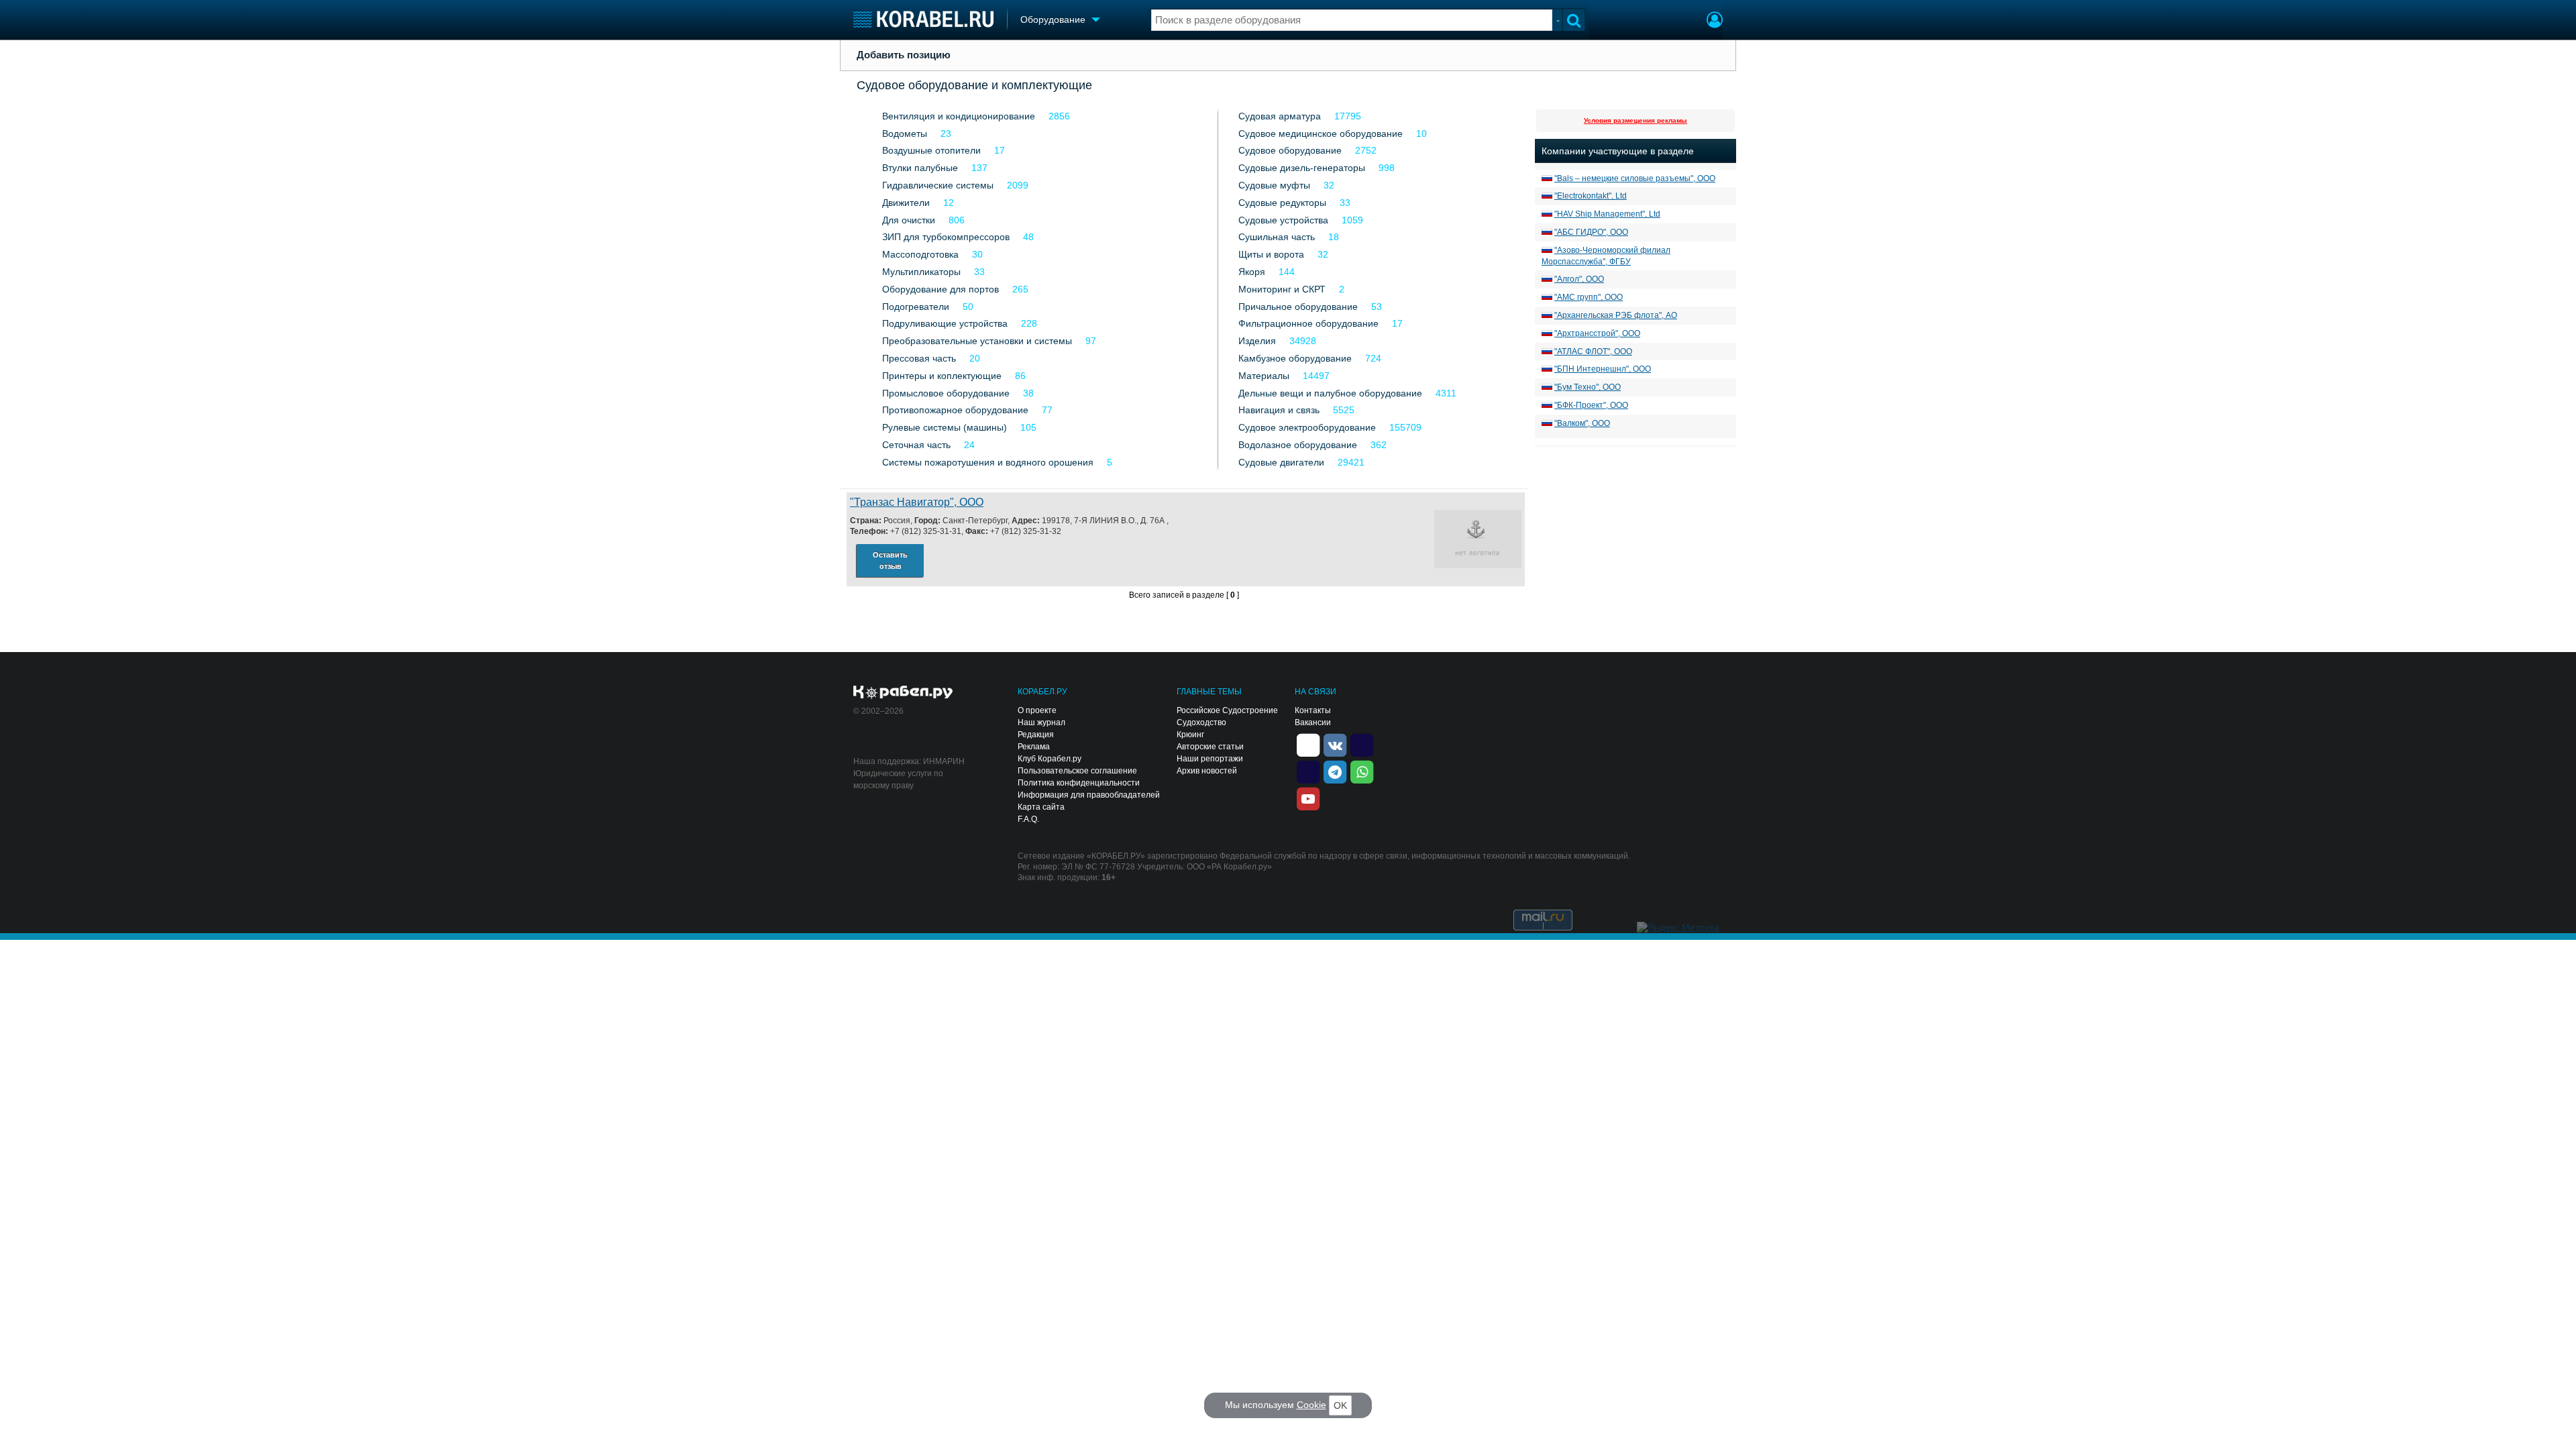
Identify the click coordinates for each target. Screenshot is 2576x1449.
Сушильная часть (1277, 237)
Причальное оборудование (1298, 307)
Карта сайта (1041, 807)
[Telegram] (1335, 771)
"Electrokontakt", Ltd (1591, 196)
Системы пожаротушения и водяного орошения (988, 462)
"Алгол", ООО (1579, 279)
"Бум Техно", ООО (1588, 387)
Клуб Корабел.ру (1050, 759)
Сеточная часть (916, 445)
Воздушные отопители (931, 150)
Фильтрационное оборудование (1308, 323)
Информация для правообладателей (1089, 795)
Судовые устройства (1283, 220)
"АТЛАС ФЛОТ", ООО (1593, 352)
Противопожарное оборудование (955, 410)
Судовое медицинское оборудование (1321, 133)
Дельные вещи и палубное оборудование (1330, 393)
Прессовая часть (919, 358)
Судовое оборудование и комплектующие (974, 85)
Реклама (1034, 747)
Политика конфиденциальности (1079, 783)
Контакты (1313, 710)
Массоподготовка (920, 254)
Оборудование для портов (941, 289)
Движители (906, 203)
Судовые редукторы (1282, 203)
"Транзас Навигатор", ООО (917, 502)
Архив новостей (1207, 771)
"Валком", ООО (1582, 423)
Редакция (1036, 735)
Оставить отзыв (890, 560)
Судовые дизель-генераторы (1302, 168)
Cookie (1311, 1405)
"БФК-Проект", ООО (1591, 405)
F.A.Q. (1028, 819)
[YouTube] (1308, 798)
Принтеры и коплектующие (942, 376)
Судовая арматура (1280, 116)
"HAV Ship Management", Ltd (1607, 214)
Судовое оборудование (1290, 150)
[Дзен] (1308, 744)
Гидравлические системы (938, 185)
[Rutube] (1362, 744)
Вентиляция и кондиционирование (959, 116)
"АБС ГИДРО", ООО (1591, 232)
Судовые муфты (1274, 185)
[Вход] (1715, 21)
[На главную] (923, 19)
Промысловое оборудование (946, 393)
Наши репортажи (1210, 759)
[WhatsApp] (1362, 771)
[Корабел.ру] (903, 693)
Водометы (905, 133)
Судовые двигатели (1281, 462)
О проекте (1037, 710)
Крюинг (1190, 735)
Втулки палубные (920, 168)
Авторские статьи (1210, 747)
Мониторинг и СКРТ (1282, 289)
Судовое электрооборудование (1307, 427)
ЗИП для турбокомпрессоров (946, 237)
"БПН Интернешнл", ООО (1603, 369)
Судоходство (1201, 722)
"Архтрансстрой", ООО (1597, 333)
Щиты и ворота (1271, 254)
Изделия (1257, 341)
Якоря (1252, 272)
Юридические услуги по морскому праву (898, 780)
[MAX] (1308, 771)
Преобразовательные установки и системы (977, 341)
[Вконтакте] (1335, 744)
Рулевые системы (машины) (945, 427)
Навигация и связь (1279, 410)
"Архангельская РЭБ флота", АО (1616, 315)
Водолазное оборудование (1298, 445)
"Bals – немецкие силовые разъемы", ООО (1635, 178)
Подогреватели (916, 307)
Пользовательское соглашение (1077, 771)
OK (1340, 1405)
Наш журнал (1041, 722)
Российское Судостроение (1227, 710)
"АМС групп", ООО (1589, 297)
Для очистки (909, 220)
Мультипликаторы (921, 272)
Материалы (1264, 376)
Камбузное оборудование (1295, 358)
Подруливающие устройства (945, 323)
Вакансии (1313, 722)
